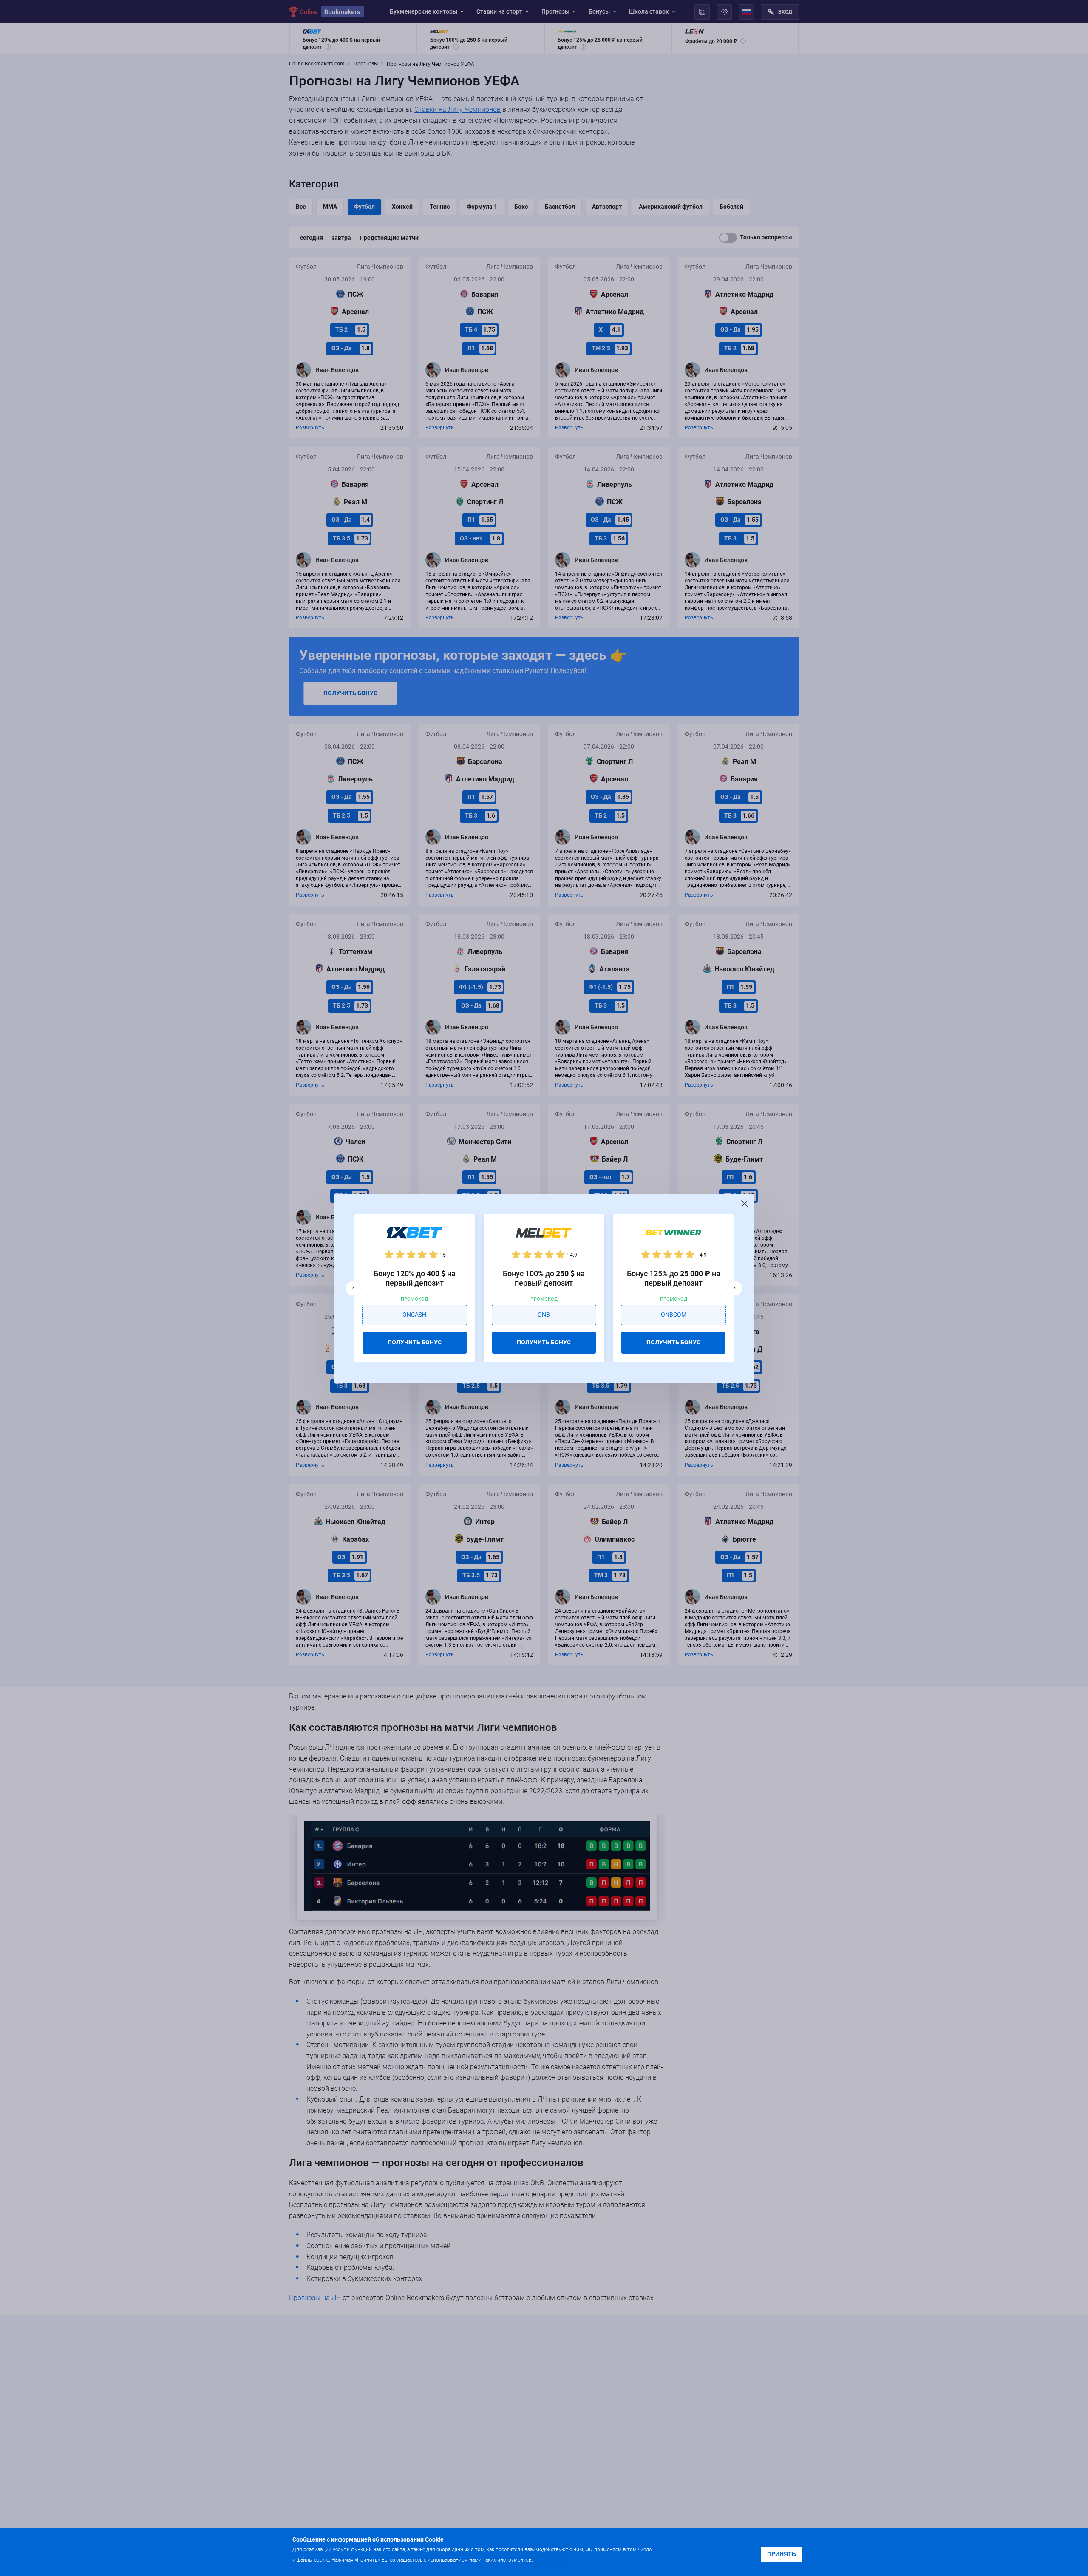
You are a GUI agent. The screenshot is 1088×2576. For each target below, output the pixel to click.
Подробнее (551, 2559)
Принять (782, 2554)
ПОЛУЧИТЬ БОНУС (415, 1342)
